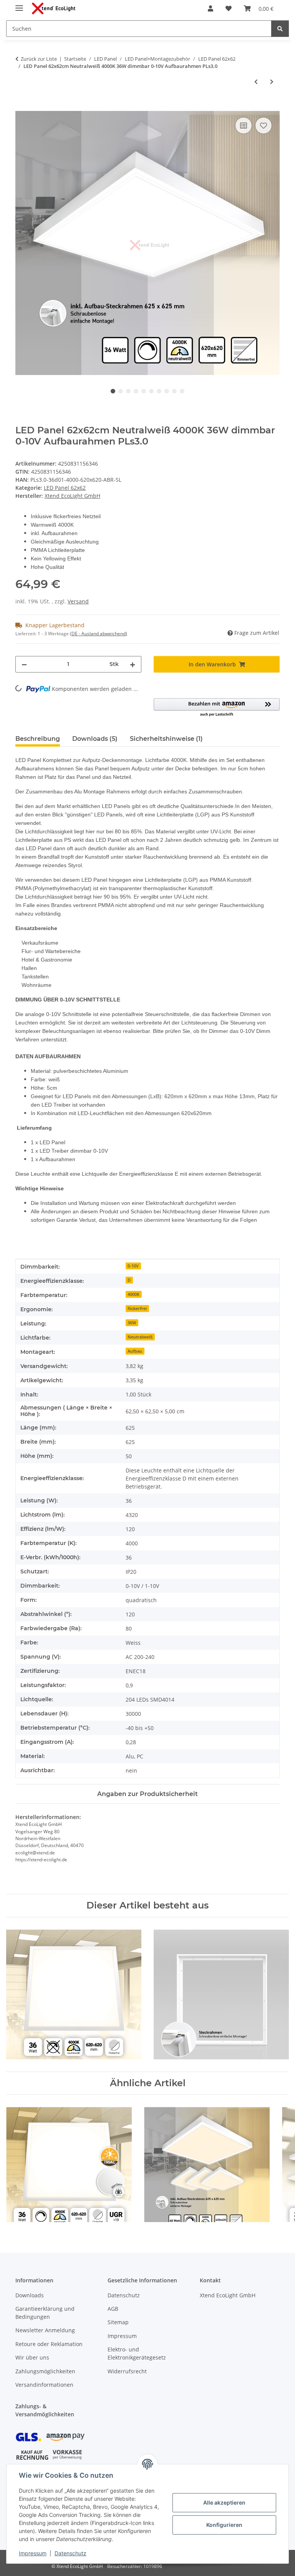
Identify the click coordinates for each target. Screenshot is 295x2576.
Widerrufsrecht (127, 2371)
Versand (78, 601)
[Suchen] (280, 29)
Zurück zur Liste (39, 59)
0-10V (133, 1266)
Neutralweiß (140, 1337)
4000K (133, 1294)
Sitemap (118, 2322)
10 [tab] (182, 391)
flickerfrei (137, 1309)
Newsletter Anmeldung (45, 2330)
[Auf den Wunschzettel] (264, 126)
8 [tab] (167, 391)
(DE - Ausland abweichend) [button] (99, 634)
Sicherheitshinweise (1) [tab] (166, 739)
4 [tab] (136, 391)
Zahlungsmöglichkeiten (45, 2371)
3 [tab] (128, 391)
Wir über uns (32, 2357)
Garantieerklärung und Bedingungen (45, 2313)
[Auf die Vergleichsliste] (244, 126)
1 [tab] (113, 391)
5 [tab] (144, 391)
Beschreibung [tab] (38, 739)
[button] (210, 8)
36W (132, 1323)
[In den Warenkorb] (22, 107)
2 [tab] (121, 391)
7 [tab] (159, 391)
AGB (113, 2309)
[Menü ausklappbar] (19, 5)
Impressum (33, 2553)
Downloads (30, 2295)
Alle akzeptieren (224, 2502)
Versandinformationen (44, 2385)
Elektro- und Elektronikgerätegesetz (137, 2353)
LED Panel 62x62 (65, 488)
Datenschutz (70, 2553)
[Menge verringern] (24, 664)
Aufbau (135, 1351)
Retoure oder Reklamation (49, 2344)
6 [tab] (151, 391)
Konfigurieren (224, 2525)
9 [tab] (174, 391)
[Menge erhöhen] (133, 664)
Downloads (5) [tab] (95, 739)
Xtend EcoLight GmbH (228, 2295)
